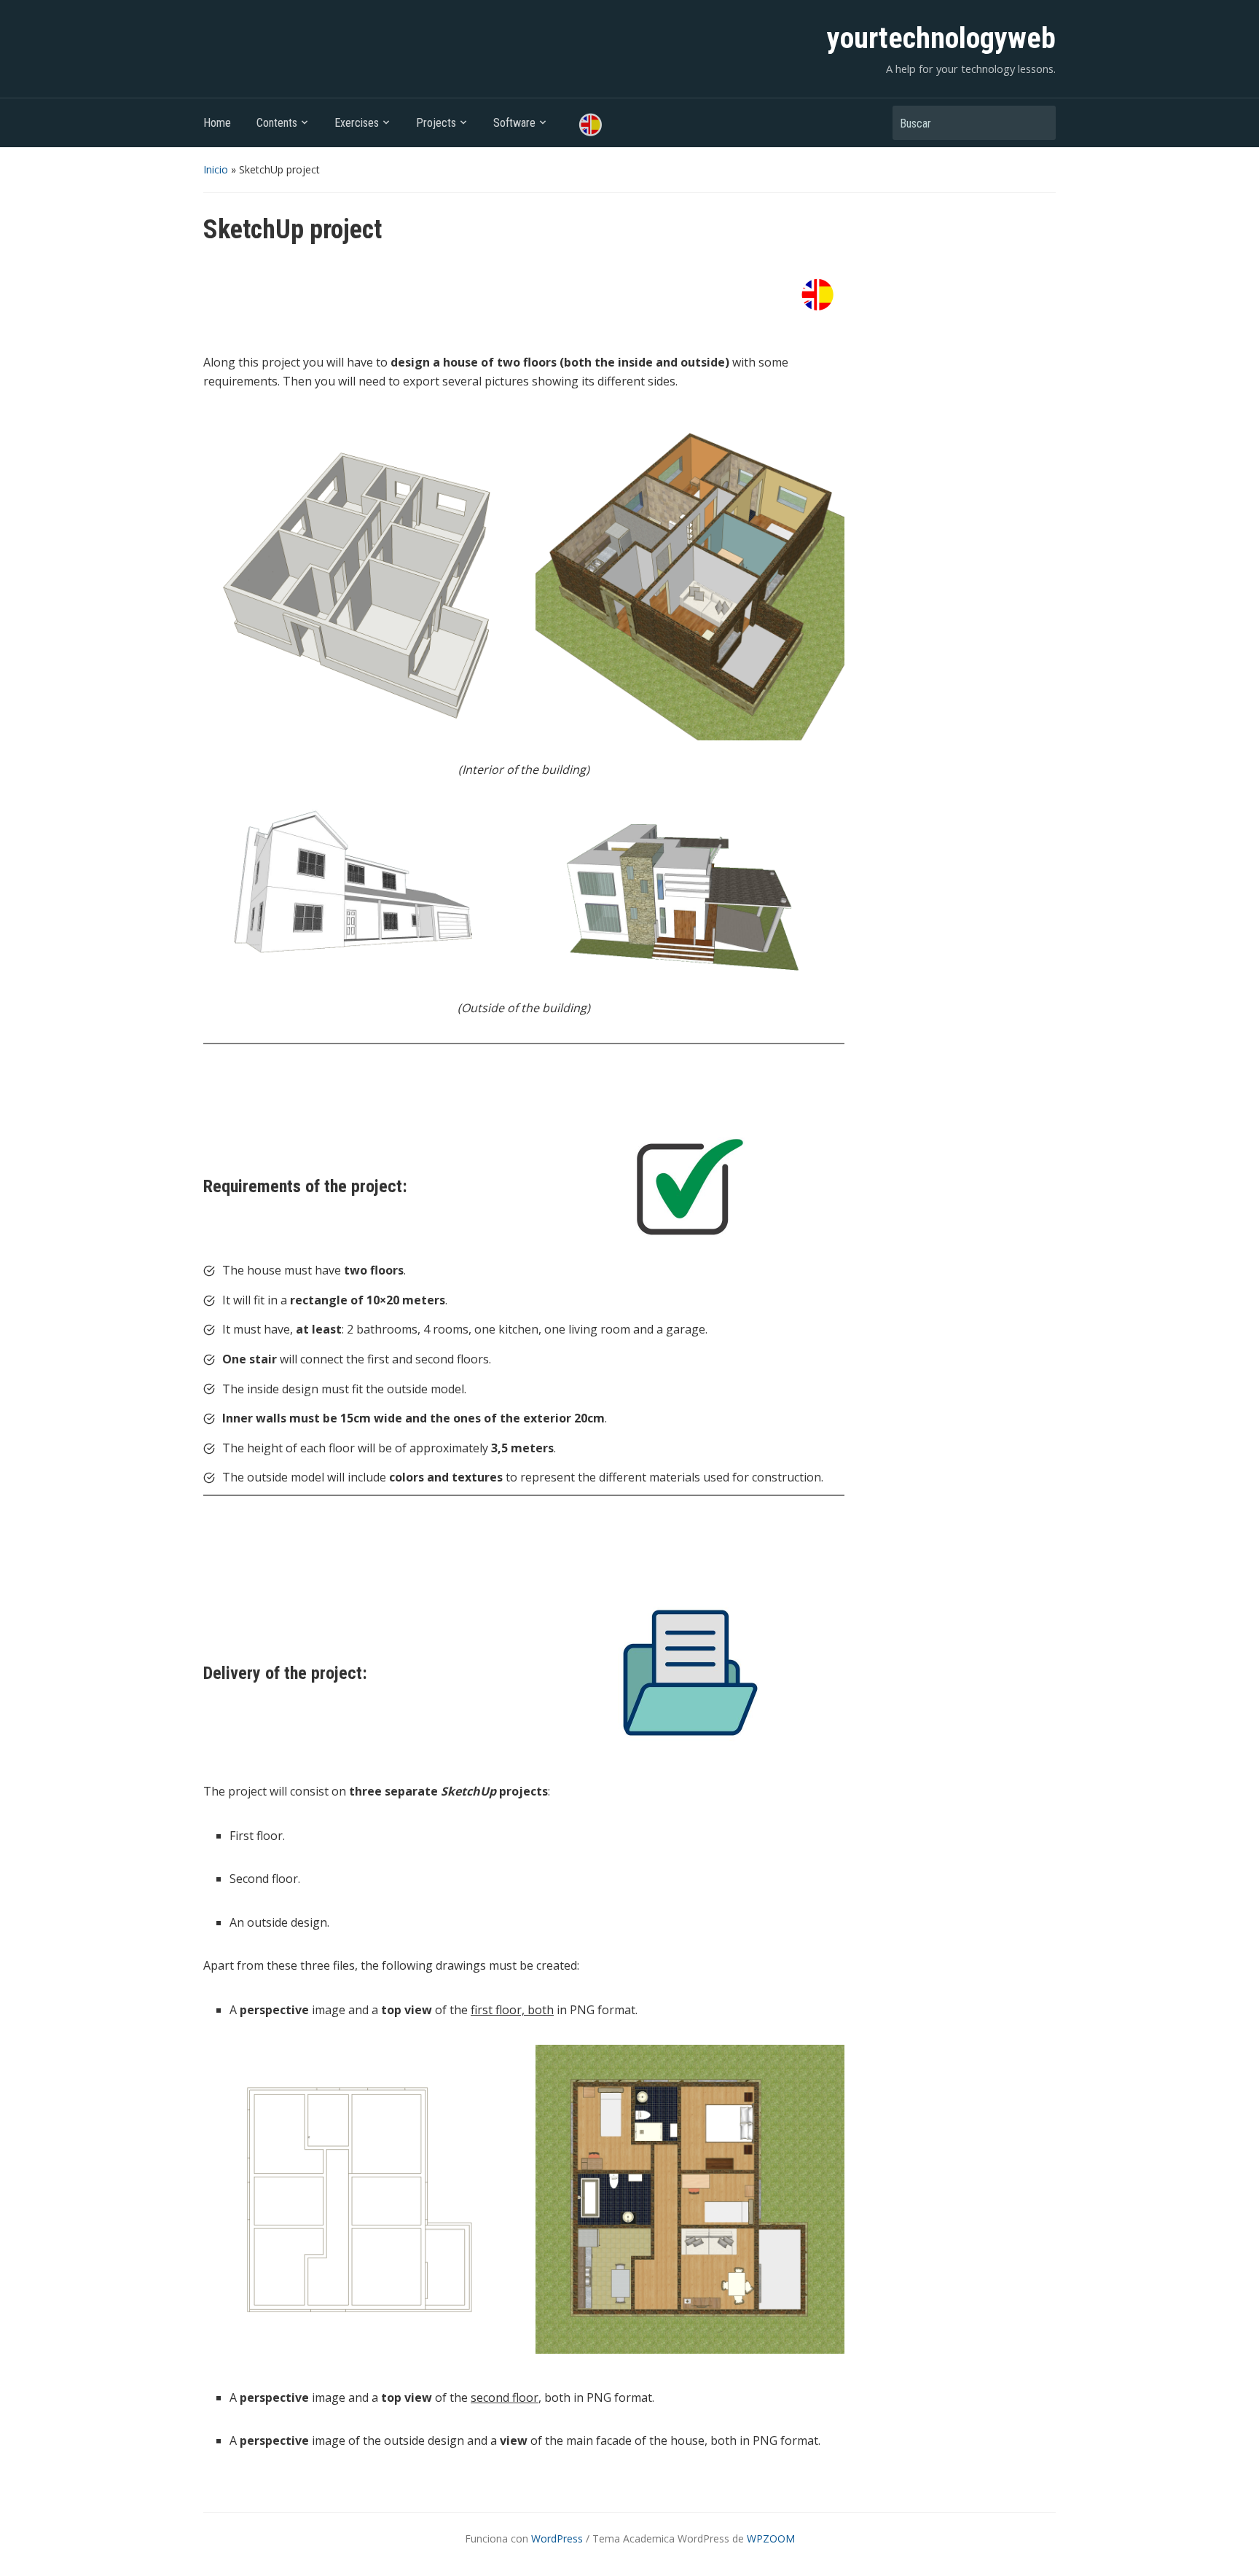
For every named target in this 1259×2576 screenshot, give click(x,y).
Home (217, 123)
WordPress (557, 2538)
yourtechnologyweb (941, 38)
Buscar (1038, 123)
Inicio (216, 169)
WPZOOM (771, 2538)
